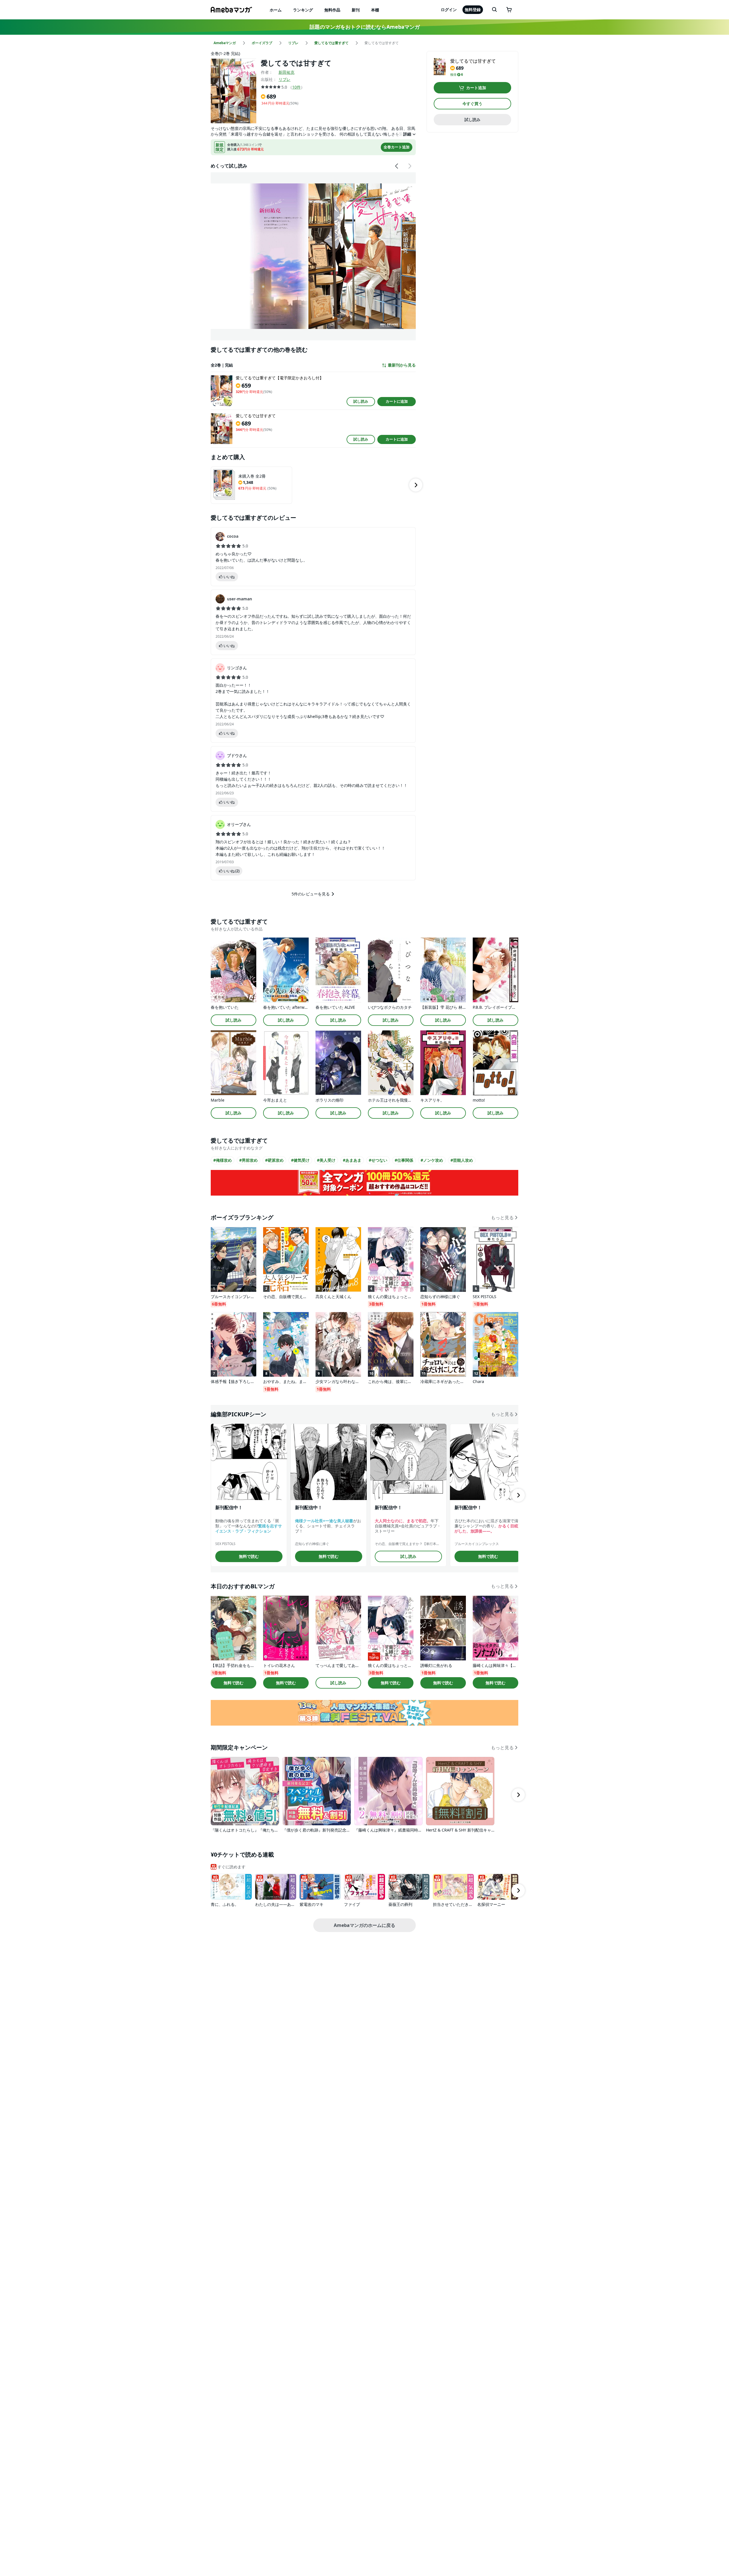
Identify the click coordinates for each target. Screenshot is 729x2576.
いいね (229, 577)
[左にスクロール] (397, 166)
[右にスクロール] (409, 166)
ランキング (303, 10)
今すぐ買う (472, 104)
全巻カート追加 (397, 147)
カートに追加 (397, 401)
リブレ (284, 79)
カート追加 (476, 88)
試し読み (361, 401)
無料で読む (249, 1556)
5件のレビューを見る (311, 894)
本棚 (375, 10)
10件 (296, 87)
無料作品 (332, 10)
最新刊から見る (402, 365)
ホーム (276, 10)
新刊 (356, 10)
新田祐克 (286, 72)
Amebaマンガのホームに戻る (364, 1925)
